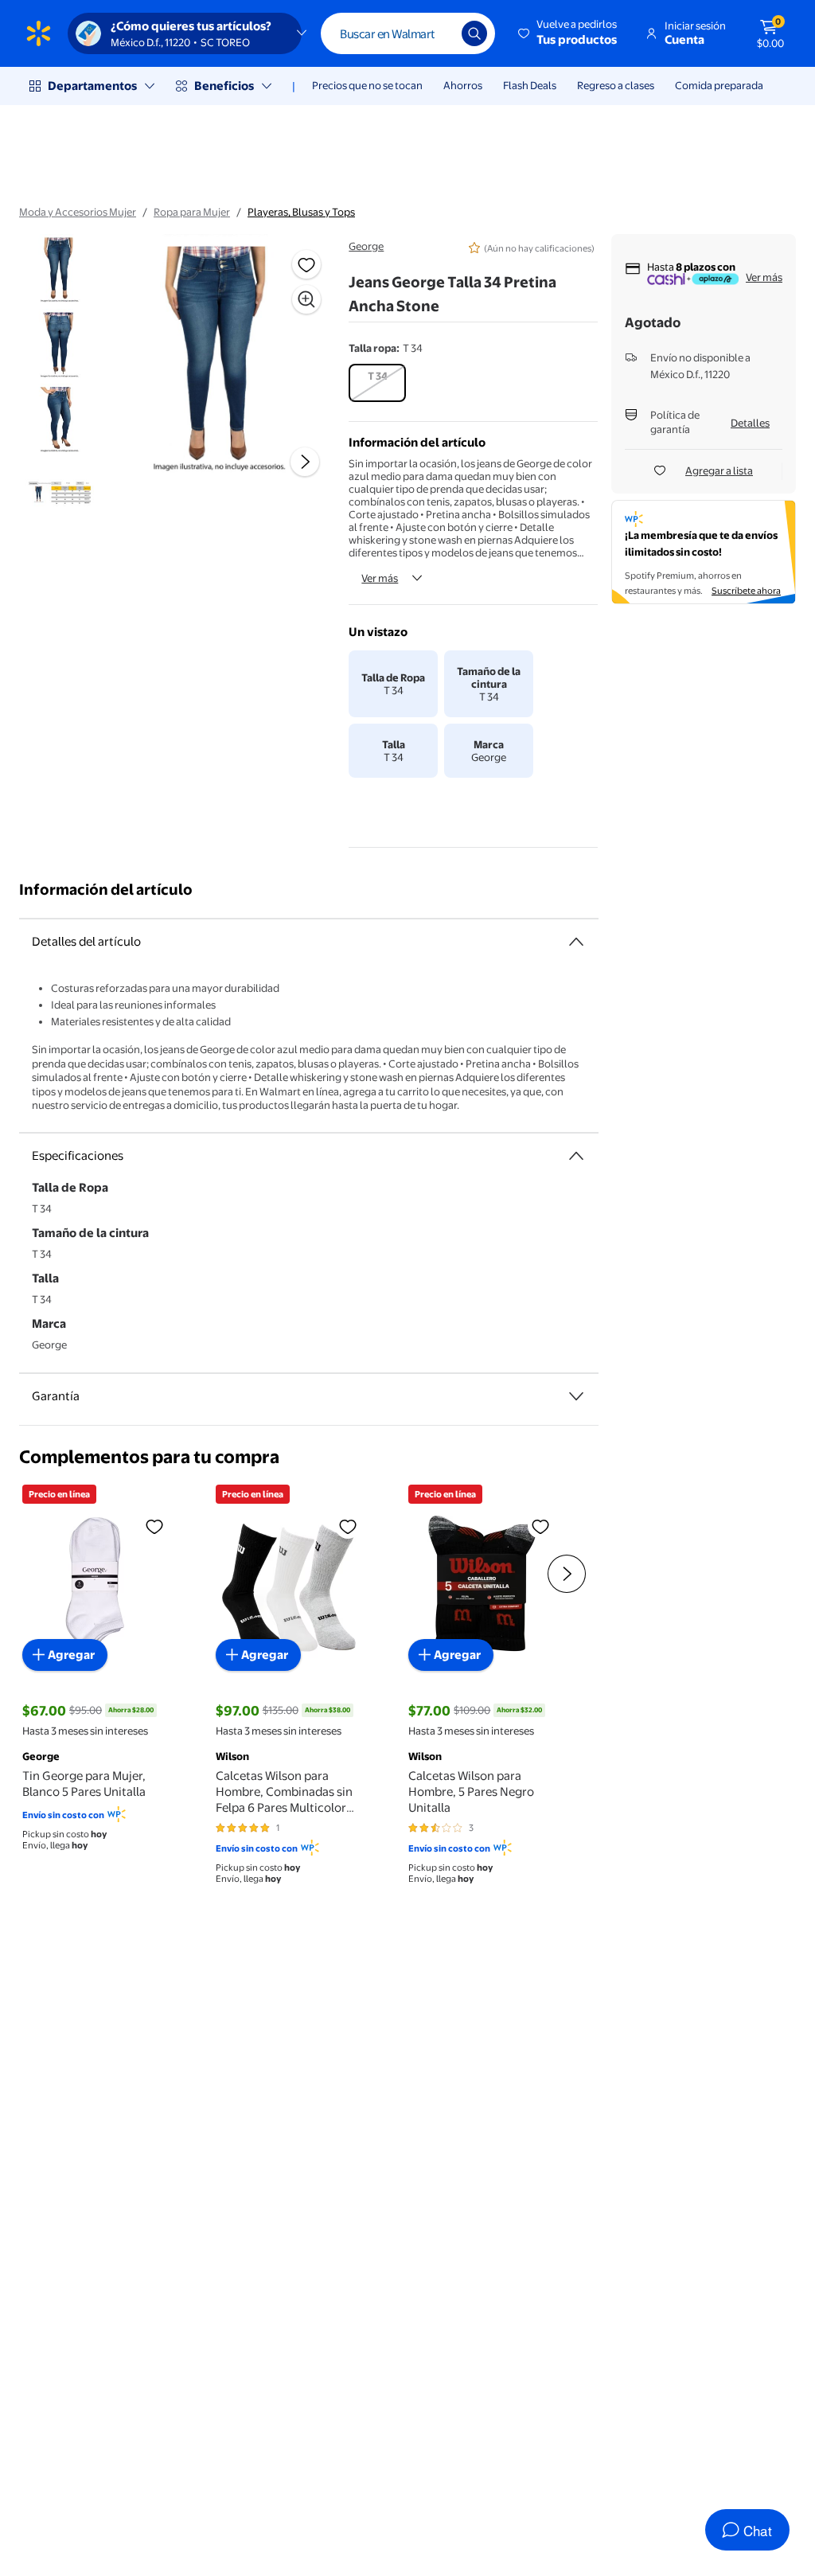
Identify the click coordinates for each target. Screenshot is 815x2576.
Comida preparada (719, 85)
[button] (569, 33)
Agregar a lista (719, 470)
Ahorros (463, 85)
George (366, 246)
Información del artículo (106, 890)
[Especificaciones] (576, 1156)
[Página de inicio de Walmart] (39, 33)
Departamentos (92, 86)
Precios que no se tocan (367, 85)
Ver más (380, 578)
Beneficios (224, 86)
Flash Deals (530, 85)
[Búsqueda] (474, 33)
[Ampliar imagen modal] (306, 299)
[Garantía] (576, 1396)
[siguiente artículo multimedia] (305, 462)
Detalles (750, 423)
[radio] (377, 383)
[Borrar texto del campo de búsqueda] (438, 33)
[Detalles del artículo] (576, 942)
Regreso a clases (616, 85)
